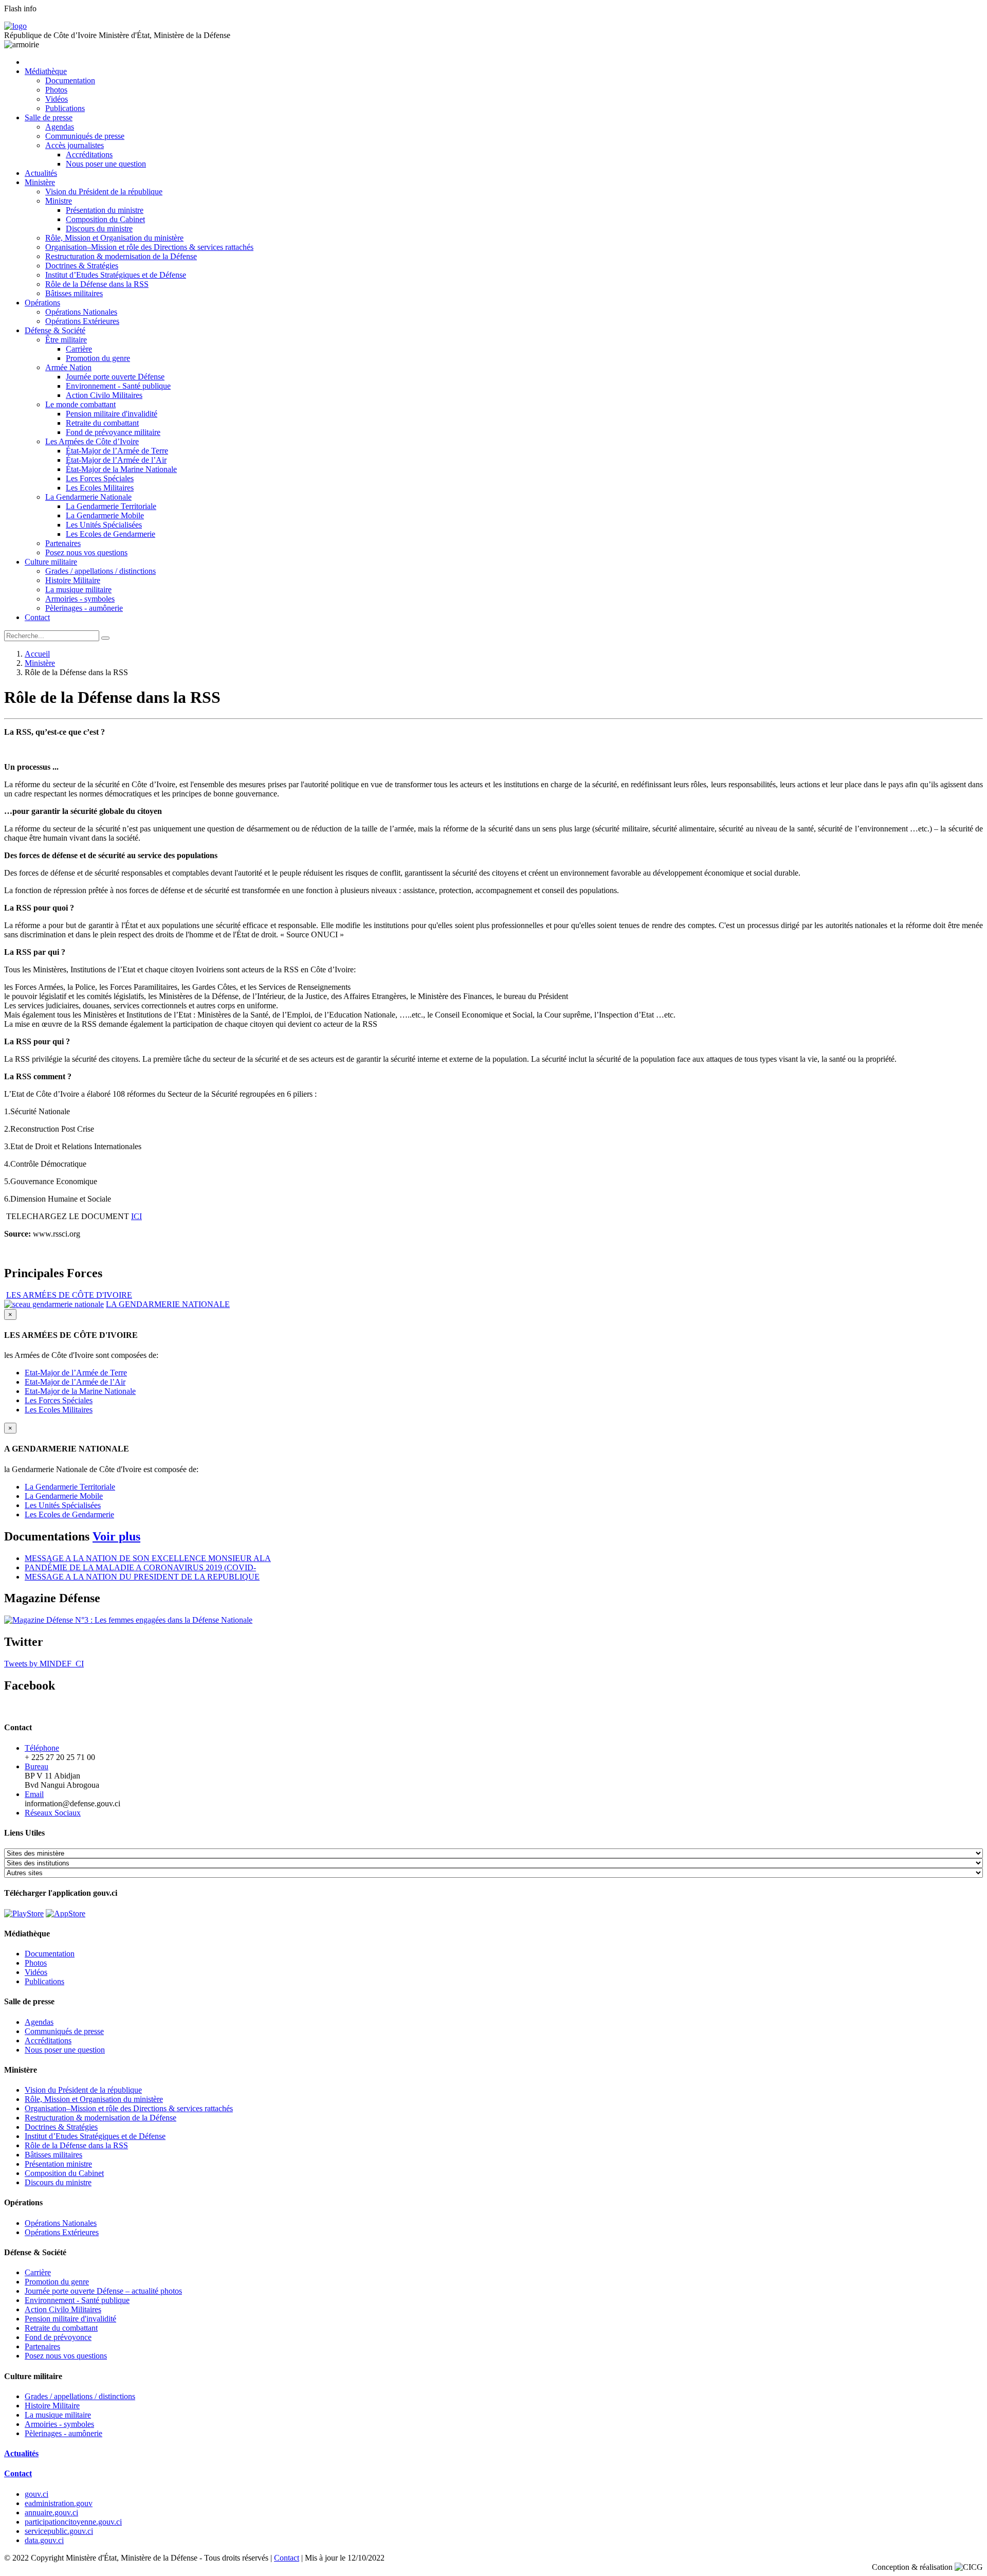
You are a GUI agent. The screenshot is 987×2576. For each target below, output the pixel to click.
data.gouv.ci (44, 2540)
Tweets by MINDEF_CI (44, 1664)
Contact (37, 617)
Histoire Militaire (73, 580)
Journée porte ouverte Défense (115, 377)
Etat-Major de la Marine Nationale (80, 1391)
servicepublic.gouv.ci (59, 2531)
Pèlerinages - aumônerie (84, 608)
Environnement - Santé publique (118, 386)
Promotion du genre (98, 358)
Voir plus (116, 1536)
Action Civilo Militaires (104, 395)
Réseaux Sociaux (53, 1813)
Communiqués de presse (85, 136)
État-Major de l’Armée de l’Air (116, 460)
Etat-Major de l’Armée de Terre (76, 1373)
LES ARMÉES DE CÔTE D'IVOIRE (69, 1295)
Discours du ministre (99, 229)
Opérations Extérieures (82, 321)
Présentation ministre (58, 2164)
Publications (65, 108)
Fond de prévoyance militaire (113, 432)
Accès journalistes (75, 145)
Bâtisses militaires (74, 293)
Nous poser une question (106, 164)
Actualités (41, 173)
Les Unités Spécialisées (104, 525)
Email (34, 1794)
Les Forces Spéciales (100, 478)
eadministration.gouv (59, 2503)
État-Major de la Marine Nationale (121, 469)
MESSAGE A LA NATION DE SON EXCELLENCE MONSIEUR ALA (148, 1558)
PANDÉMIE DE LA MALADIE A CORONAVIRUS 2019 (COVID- (140, 1567)
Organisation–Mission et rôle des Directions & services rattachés (149, 247)
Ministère (40, 182)
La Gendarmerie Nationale (88, 497)
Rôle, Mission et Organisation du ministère (114, 238)
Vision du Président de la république (104, 192)
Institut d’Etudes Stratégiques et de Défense (116, 275)
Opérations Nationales (81, 312)
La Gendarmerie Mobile (105, 515)
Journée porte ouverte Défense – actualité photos (103, 2291)
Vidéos (57, 99)
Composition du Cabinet (105, 219)
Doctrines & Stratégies (82, 266)
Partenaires (63, 543)
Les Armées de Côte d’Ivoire (92, 441)
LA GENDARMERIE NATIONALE (168, 1304)
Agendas (60, 127)
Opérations (42, 303)
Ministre (59, 201)
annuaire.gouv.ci (51, 2512)
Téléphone (42, 1748)
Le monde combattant (80, 404)
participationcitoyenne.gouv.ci (73, 2522)
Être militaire (66, 340)
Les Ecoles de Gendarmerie (111, 534)
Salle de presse (49, 117)
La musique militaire (78, 589)
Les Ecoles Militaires (100, 488)
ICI (136, 1216)
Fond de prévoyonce (58, 2337)
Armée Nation (68, 367)
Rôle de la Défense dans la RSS (97, 284)
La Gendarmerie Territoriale (111, 506)
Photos (56, 90)
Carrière (79, 349)
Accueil (37, 654)
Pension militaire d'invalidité (112, 414)
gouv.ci (36, 2494)
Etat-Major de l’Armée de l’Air (75, 1382)
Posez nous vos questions (86, 552)
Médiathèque (46, 71)
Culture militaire (51, 562)
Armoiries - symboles (80, 599)
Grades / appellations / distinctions (100, 571)
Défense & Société (55, 330)
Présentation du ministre (105, 210)
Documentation (70, 80)
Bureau (36, 1766)
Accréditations (89, 155)
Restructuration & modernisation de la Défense (121, 256)
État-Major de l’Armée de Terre (117, 451)
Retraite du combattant (102, 423)
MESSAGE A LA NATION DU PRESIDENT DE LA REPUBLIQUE (142, 1577)
